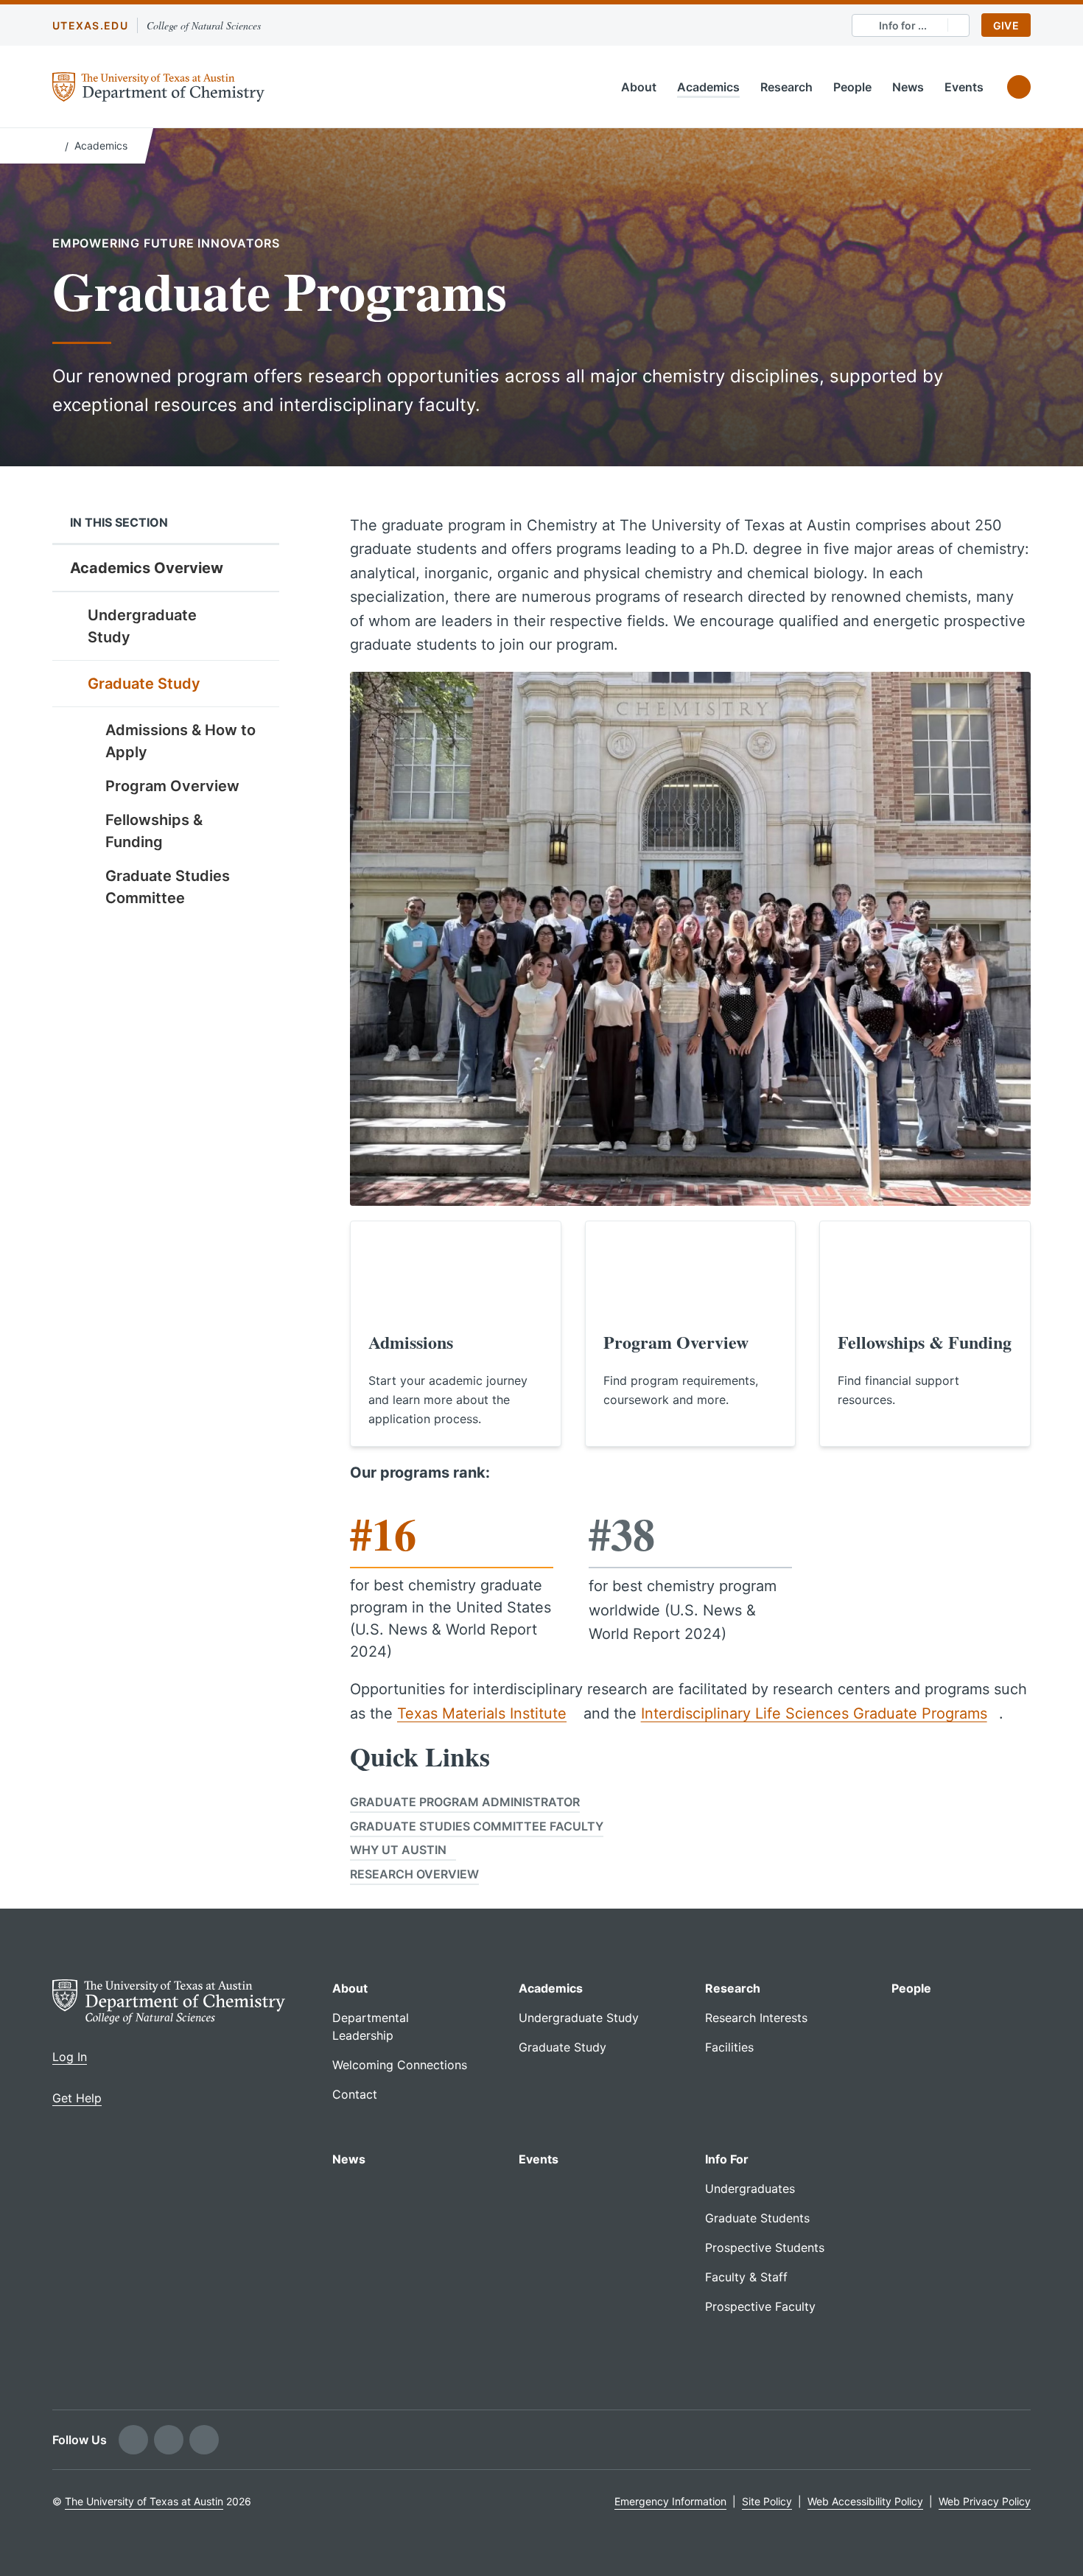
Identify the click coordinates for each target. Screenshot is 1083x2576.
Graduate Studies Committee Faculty (477, 1826)
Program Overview (172, 786)
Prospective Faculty (760, 2306)
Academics (708, 87)
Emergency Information (670, 2501)
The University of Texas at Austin (144, 2501)
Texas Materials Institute (482, 1713)
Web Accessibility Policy (865, 2501)
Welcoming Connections (400, 2065)
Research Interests (756, 2018)
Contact (355, 2094)
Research (786, 87)
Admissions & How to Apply (180, 741)
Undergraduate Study (142, 626)
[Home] (56, 144)
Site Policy (767, 2501)
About (639, 87)
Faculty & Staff (746, 2277)
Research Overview (414, 1874)
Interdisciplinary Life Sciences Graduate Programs (814, 1713)
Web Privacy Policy (985, 2501)
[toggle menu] (257, 614)
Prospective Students (765, 2247)
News (908, 87)
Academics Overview (147, 568)
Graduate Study (144, 684)
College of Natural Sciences (204, 25)
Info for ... (903, 25)
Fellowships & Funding (154, 831)
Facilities (729, 2047)
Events (964, 87)
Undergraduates (750, 2189)
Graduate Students (757, 2218)
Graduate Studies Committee (168, 887)
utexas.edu (90, 25)
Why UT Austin (398, 1850)
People (852, 87)
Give (1006, 25)
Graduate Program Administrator (465, 1802)
